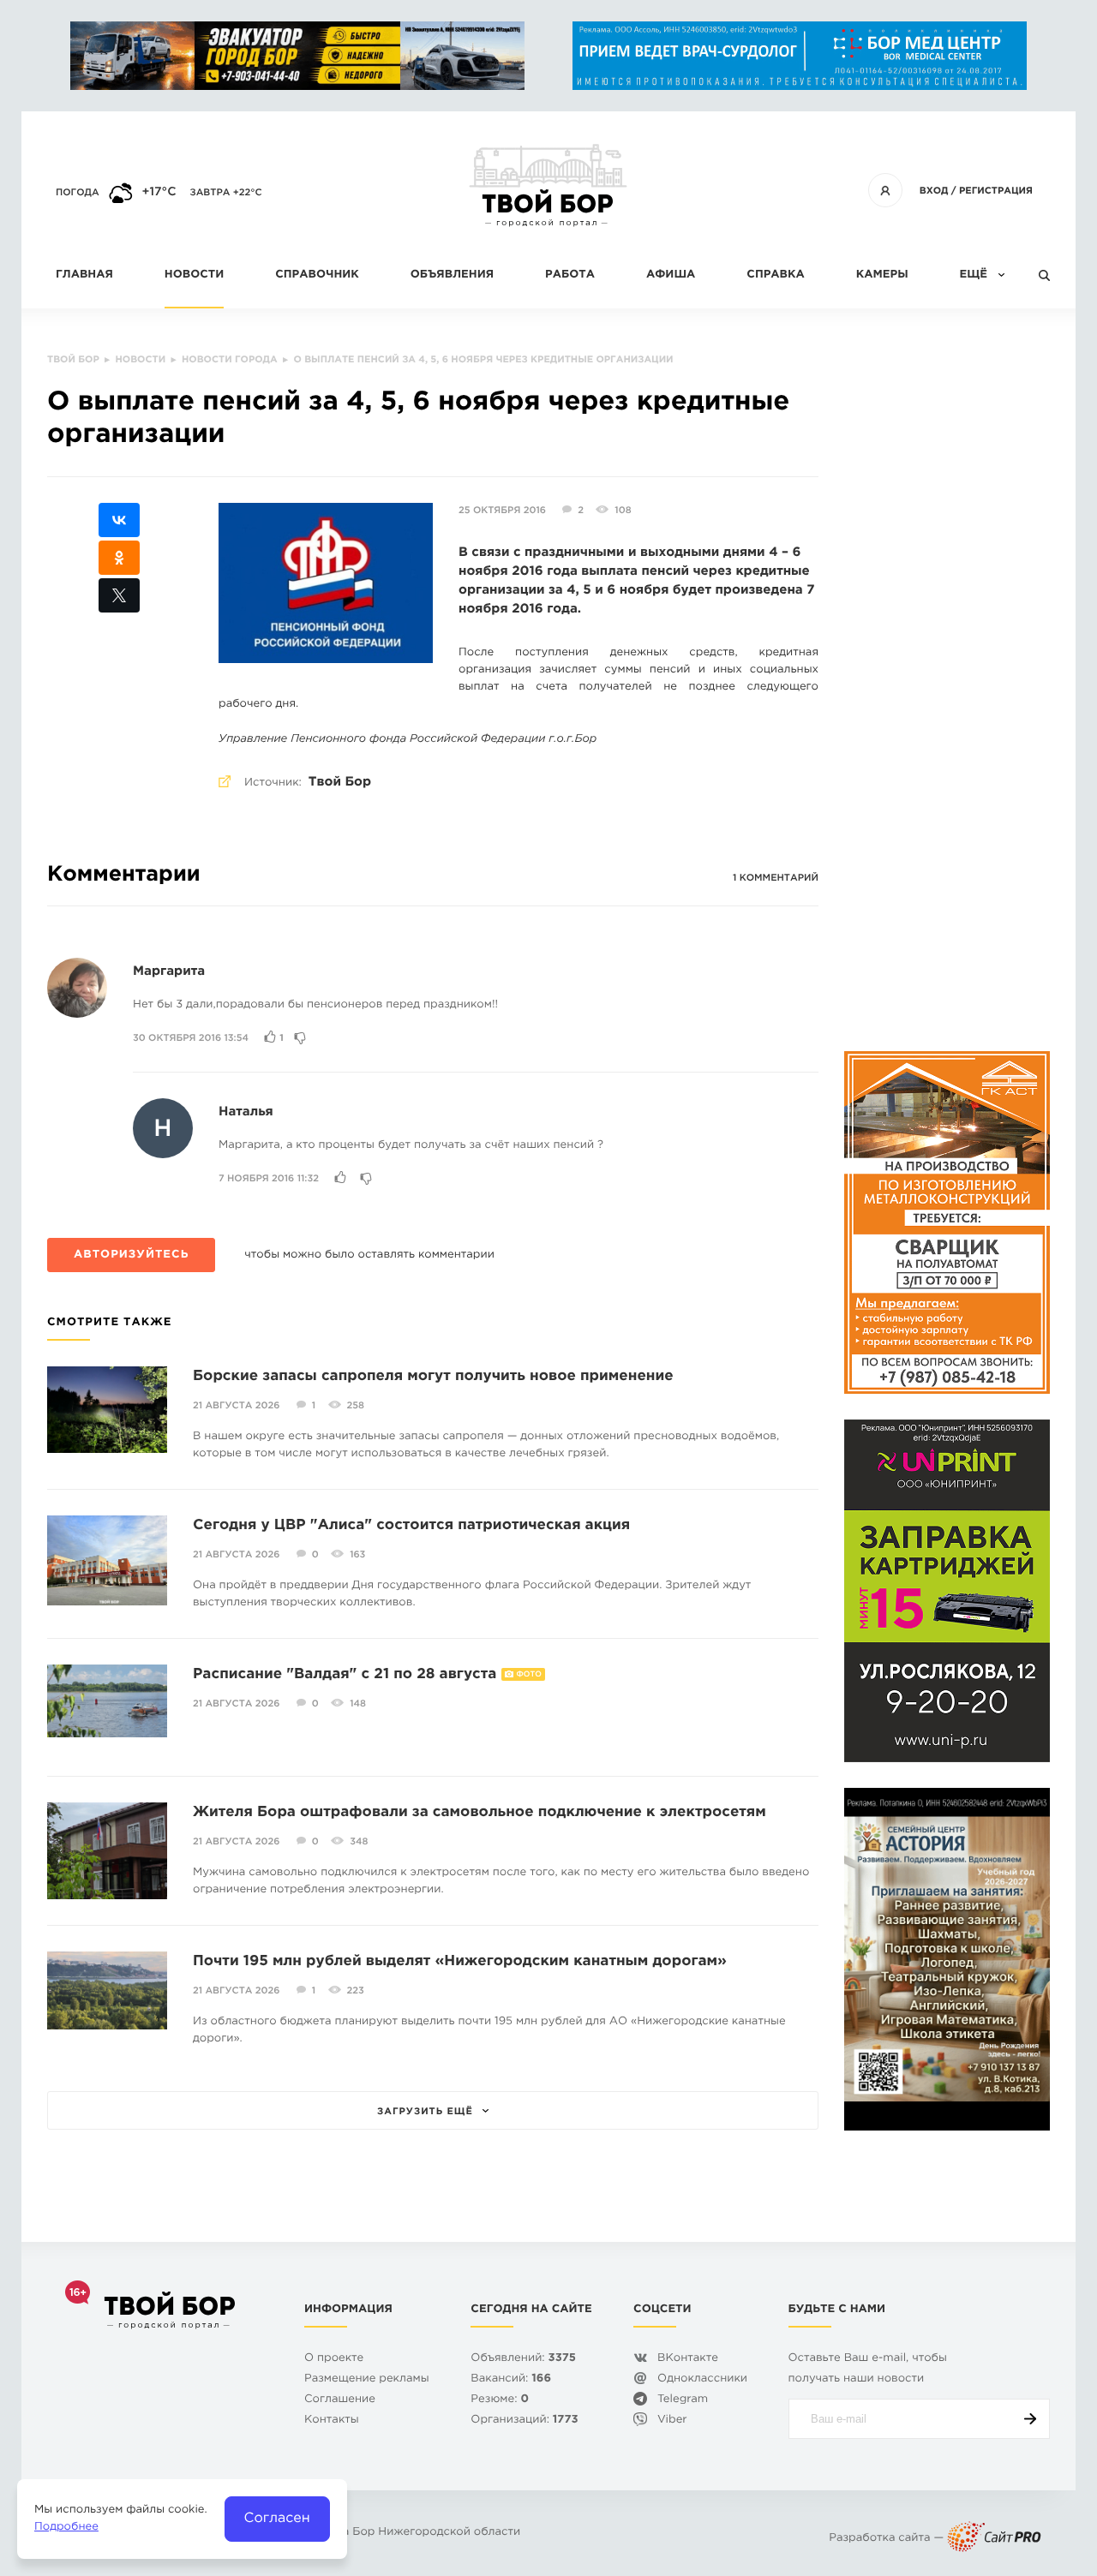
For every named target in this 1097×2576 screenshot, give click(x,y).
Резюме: (500, 2400)
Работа (570, 275)
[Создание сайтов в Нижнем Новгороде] (994, 2539)
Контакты (332, 2421)
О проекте (334, 2359)
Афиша (671, 275)
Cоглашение (340, 2400)
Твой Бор (340, 783)
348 (359, 1842)
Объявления (452, 275)
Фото (529, 1675)
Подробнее (66, 2528)
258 (356, 1406)
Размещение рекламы (367, 2379)
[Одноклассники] (119, 558)
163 (357, 1555)
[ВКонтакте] (119, 520)
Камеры (882, 275)
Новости (194, 275)
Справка (775, 275)
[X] (119, 595)
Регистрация (996, 191)
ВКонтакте (688, 2359)
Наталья (246, 1112)
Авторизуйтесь (131, 1255)
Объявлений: (523, 2359)
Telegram (683, 2400)
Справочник (317, 275)
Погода (78, 193)
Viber (672, 2421)
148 (358, 1704)
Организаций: (524, 2421)
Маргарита (169, 972)
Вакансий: (511, 2379)
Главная (84, 275)
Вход (934, 191)
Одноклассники (702, 2379)
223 (356, 1991)
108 (623, 511)
